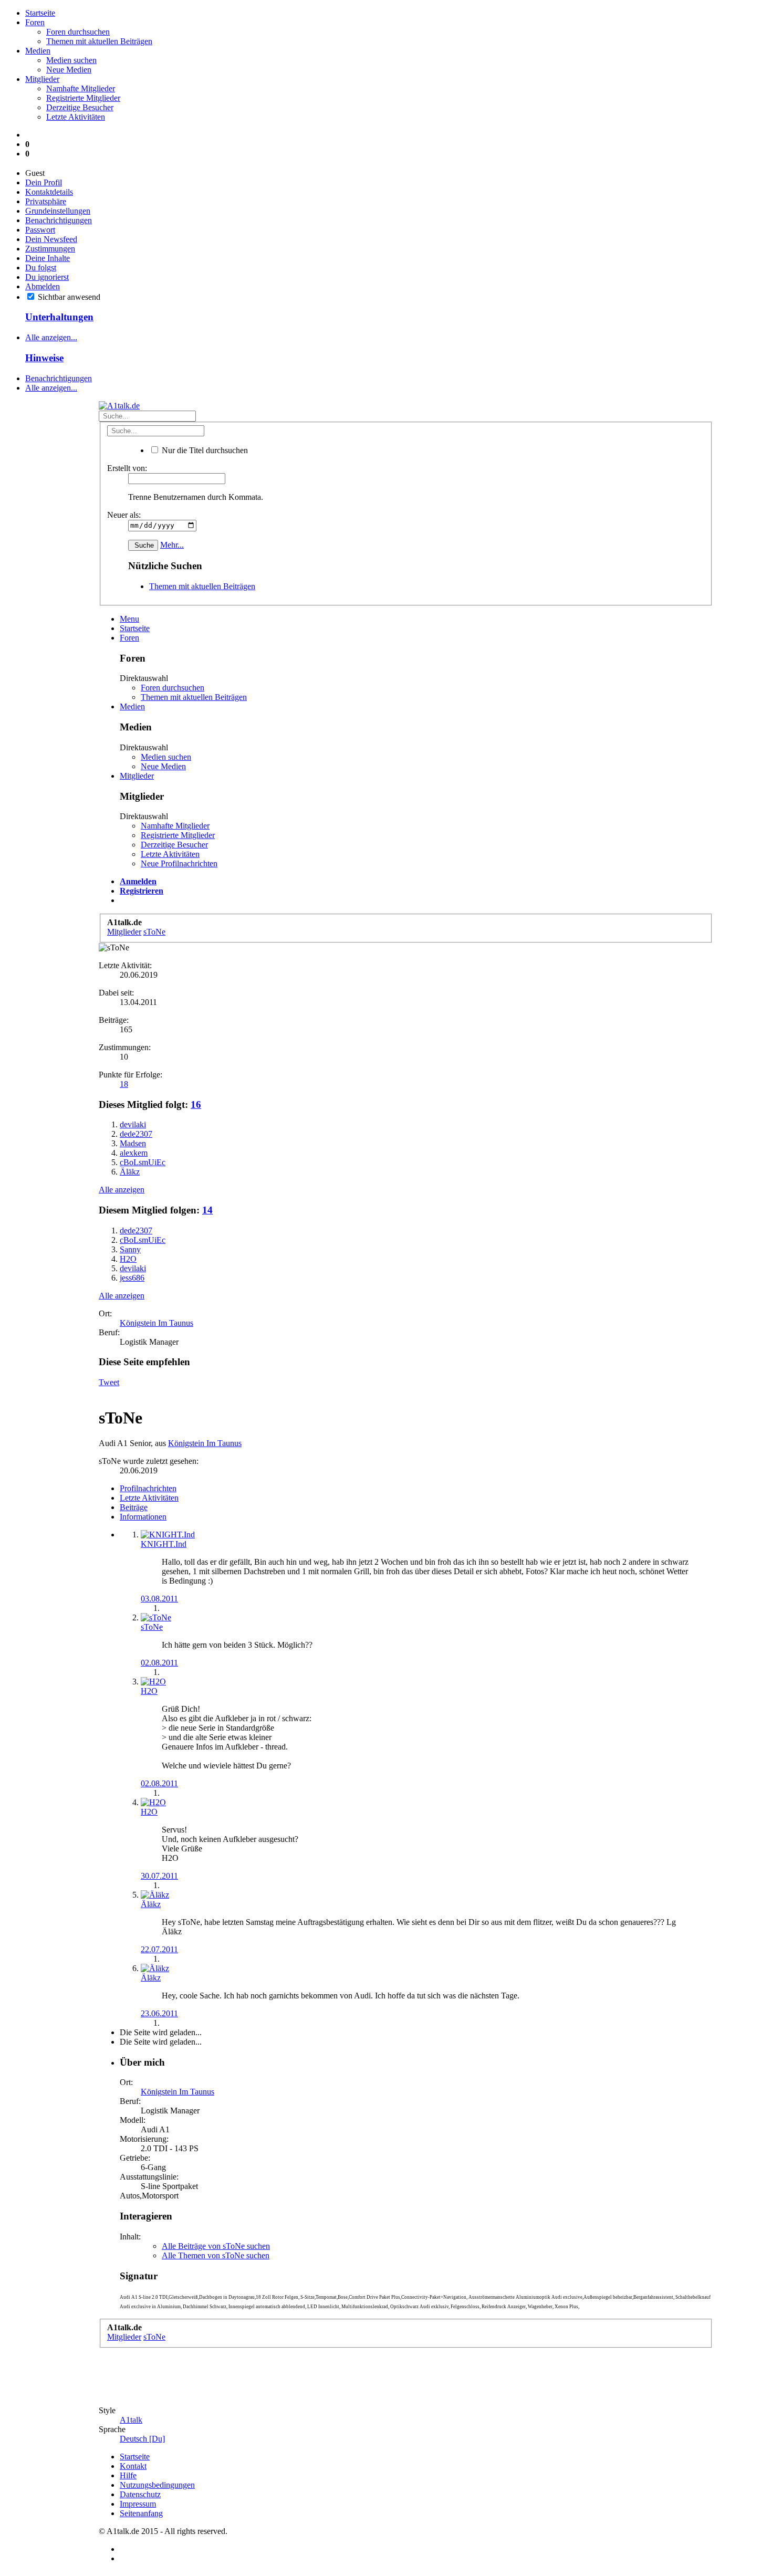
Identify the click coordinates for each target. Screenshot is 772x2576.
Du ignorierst (47, 277)
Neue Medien (69, 70)
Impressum (138, 2504)
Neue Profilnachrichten (179, 863)
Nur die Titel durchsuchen (204, 450)
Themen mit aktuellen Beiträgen (99, 41)
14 (207, 1210)
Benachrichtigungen (59, 220)
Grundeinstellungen (58, 211)
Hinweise (44, 358)
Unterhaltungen (59, 317)
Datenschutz (140, 2494)
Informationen (143, 1517)
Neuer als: (124, 515)
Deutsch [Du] (142, 2439)
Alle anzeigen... (51, 337)
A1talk (131, 2420)
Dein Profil (44, 182)
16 (196, 1104)
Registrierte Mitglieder (83, 98)
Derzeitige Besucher (80, 107)
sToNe (152, 1627)
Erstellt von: (127, 468)
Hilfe (128, 2475)
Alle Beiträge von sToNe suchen (216, 2246)
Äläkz (151, 1904)
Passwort (40, 230)
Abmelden (43, 286)
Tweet (109, 1382)
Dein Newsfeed (51, 239)
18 (124, 1084)
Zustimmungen (50, 249)
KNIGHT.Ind (164, 1544)
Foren (35, 22)
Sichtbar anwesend (68, 297)
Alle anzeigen (122, 1190)
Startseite (40, 13)
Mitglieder (42, 79)
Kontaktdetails (49, 192)
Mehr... (172, 545)
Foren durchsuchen (78, 32)
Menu (129, 619)
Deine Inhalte (48, 258)
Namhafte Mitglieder (81, 88)
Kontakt (133, 2466)
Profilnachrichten (148, 1488)
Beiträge (134, 1507)
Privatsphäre (46, 201)
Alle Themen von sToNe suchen (216, 2255)
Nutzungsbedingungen (157, 2485)
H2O (149, 1691)
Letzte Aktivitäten (76, 117)
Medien (38, 51)
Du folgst (41, 268)
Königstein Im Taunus (157, 1323)
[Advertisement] (46, 990)
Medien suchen (71, 60)
